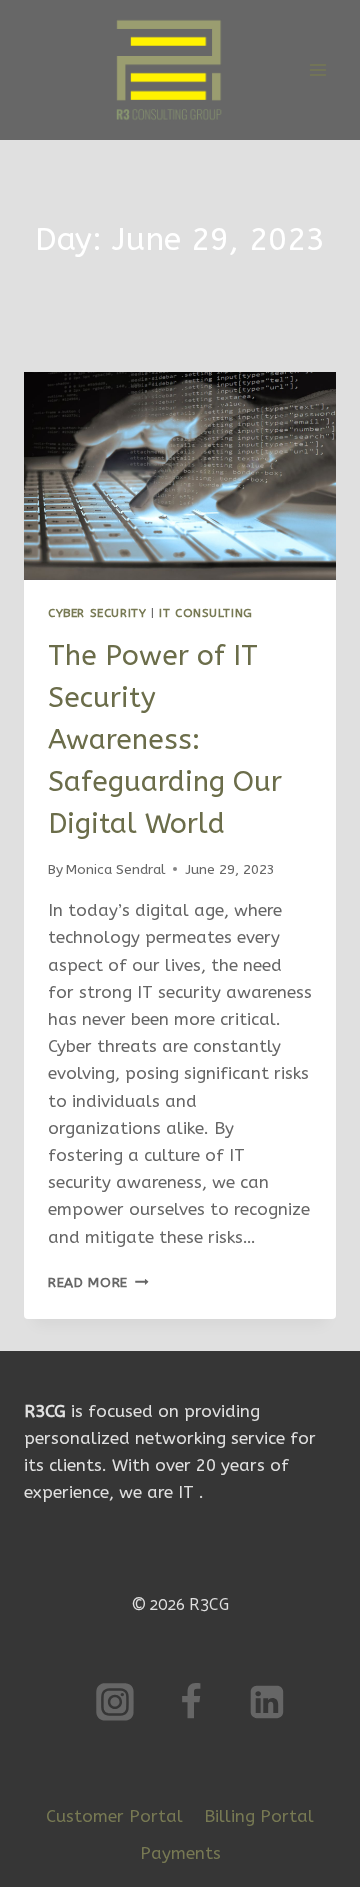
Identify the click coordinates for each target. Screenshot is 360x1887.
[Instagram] (115, 1702)
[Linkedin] (267, 1702)
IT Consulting (206, 613)
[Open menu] (317, 69)
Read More (98, 1282)
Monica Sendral (115, 869)
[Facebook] (191, 1702)
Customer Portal (114, 1816)
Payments (180, 1853)
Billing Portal (259, 1816)
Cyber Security (97, 613)
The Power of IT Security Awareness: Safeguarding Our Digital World (165, 739)
